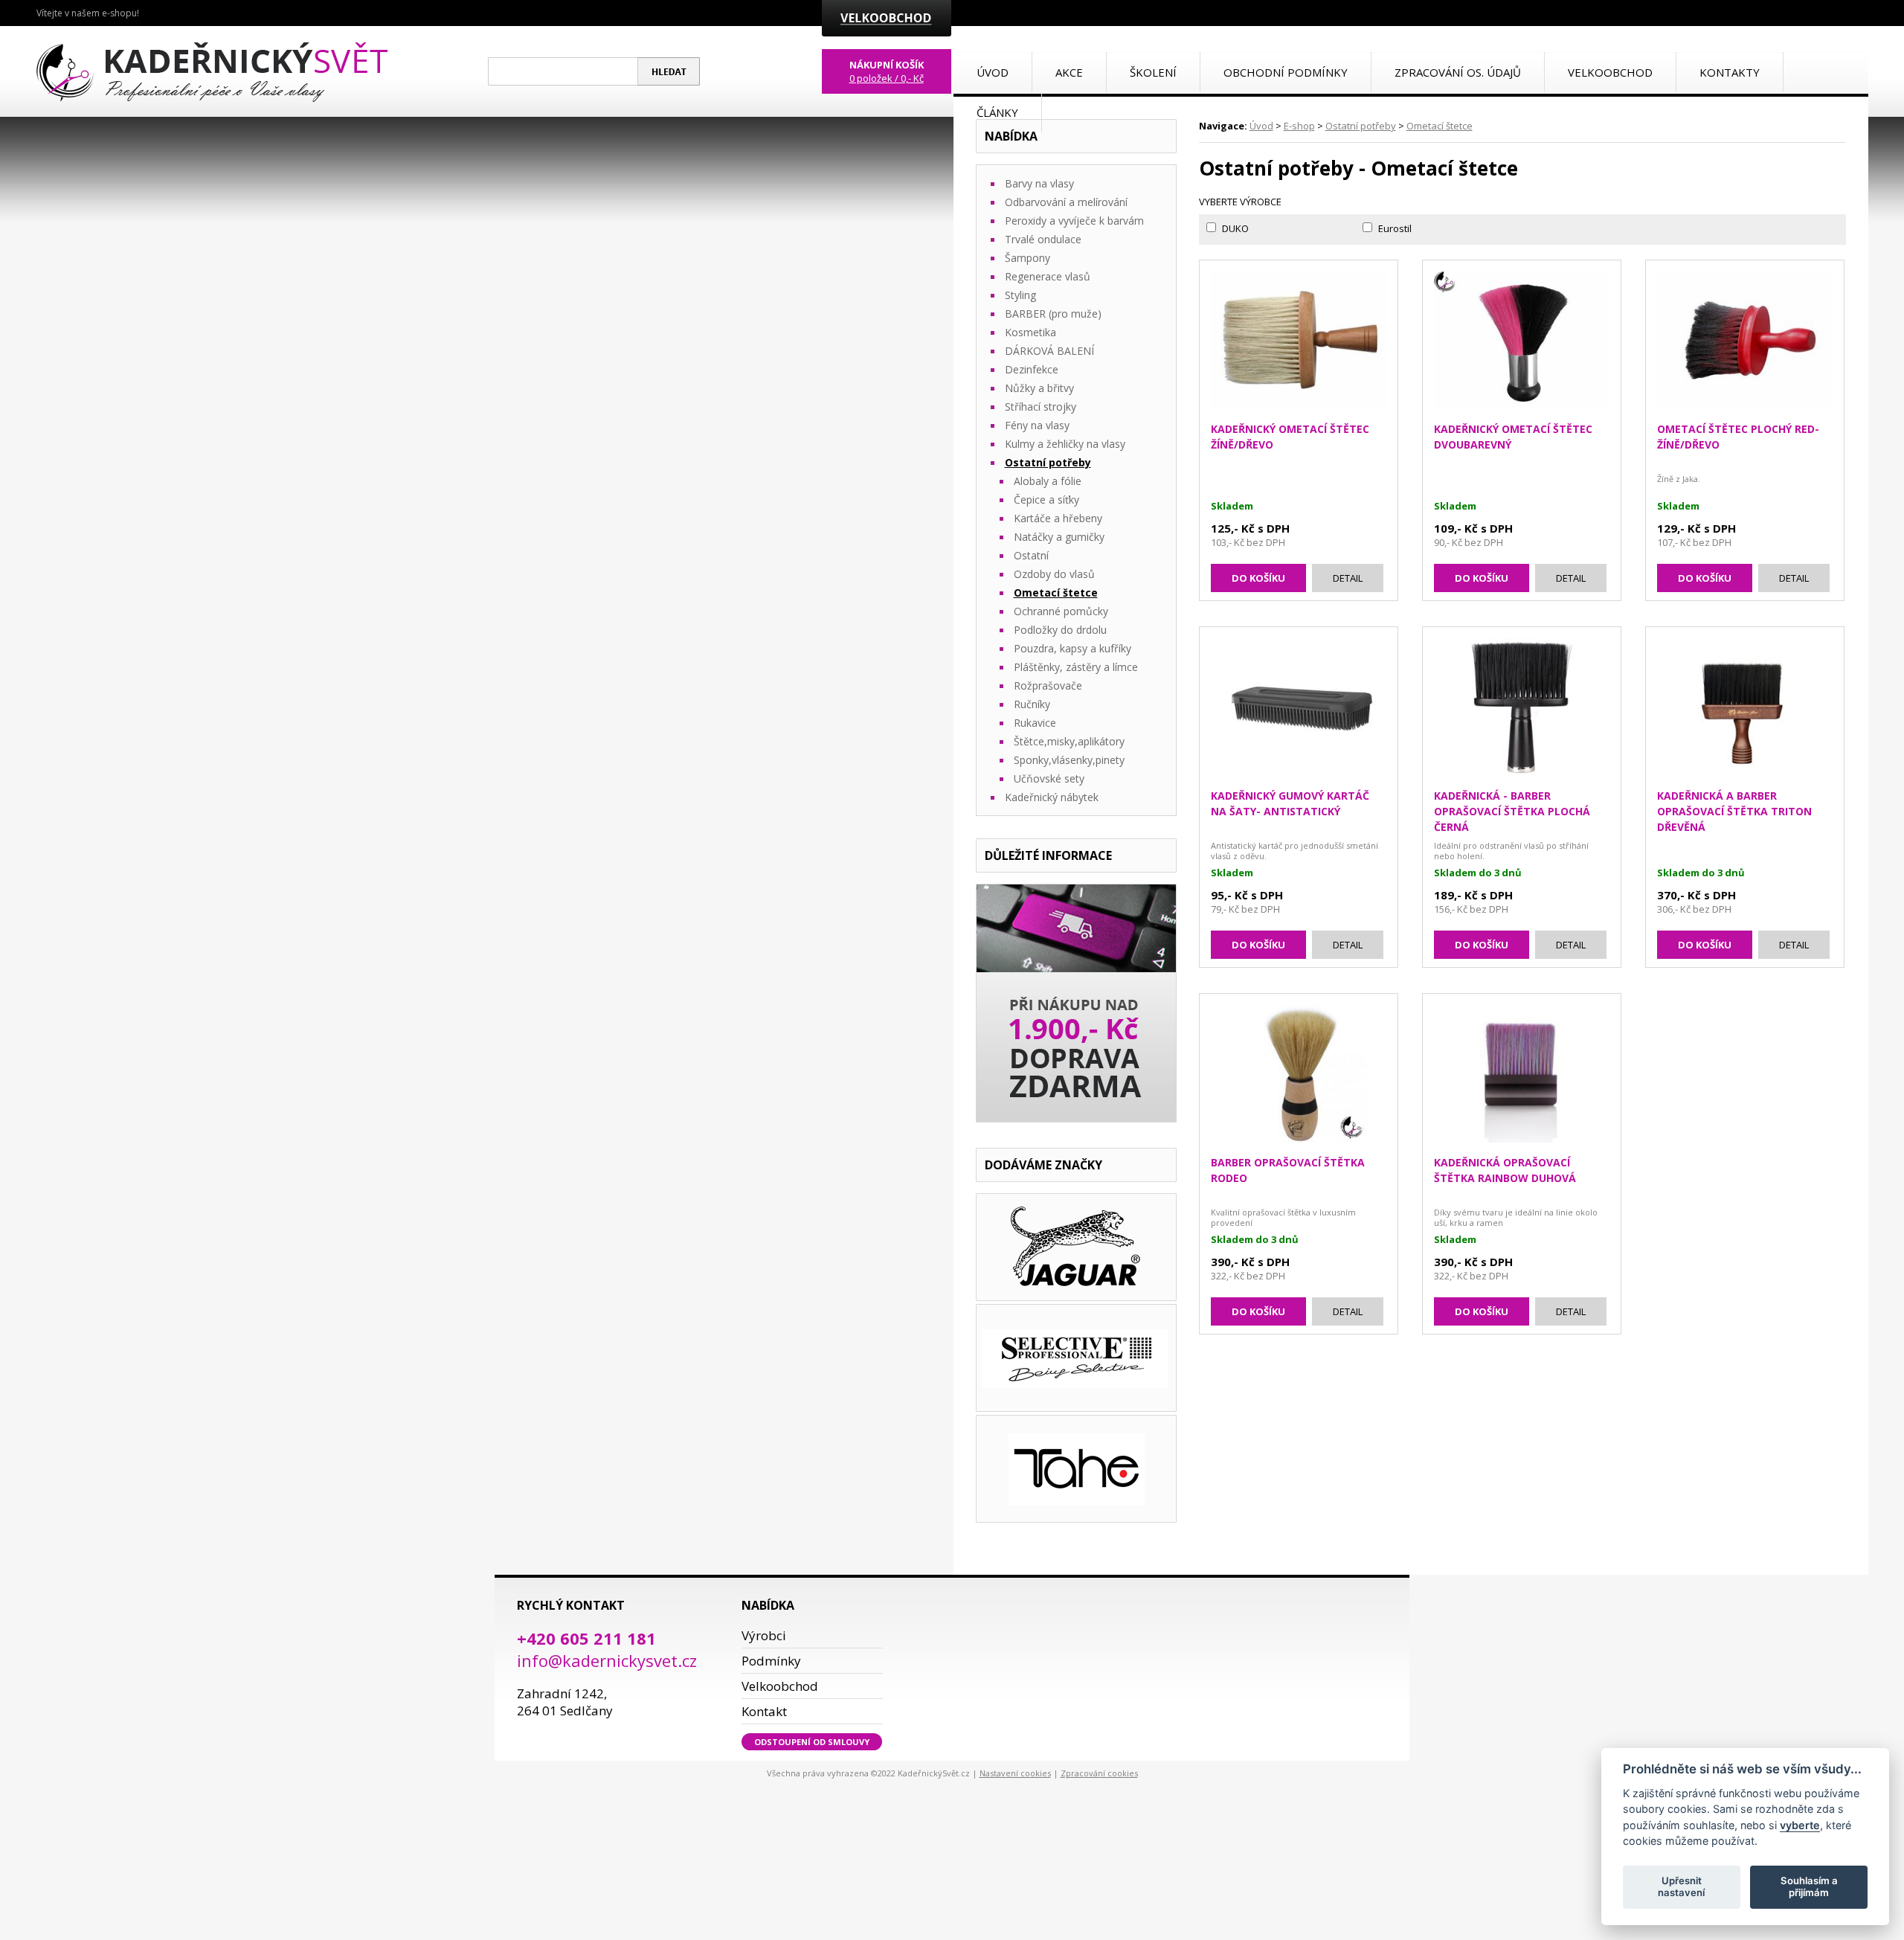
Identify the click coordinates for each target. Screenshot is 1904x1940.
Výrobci (764, 1635)
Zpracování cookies (1099, 1773)
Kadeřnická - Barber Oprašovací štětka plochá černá (1512, 811)
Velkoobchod (780, 1686)
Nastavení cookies (1015, 1773)
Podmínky (771, 1661)
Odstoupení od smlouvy (812, 1742)
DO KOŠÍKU (1258, 578)
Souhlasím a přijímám (1809, 1886)
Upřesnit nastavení (1681, 1886)
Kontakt (764, 1711)
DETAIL (1348, 578)
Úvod (1261, 126)
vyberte (1800, 1824)
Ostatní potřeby (1361, 126)
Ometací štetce (1440, 126)
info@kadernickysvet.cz (607, 1660)
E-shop (1299, 126)
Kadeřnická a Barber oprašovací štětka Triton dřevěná (1734, 811)
